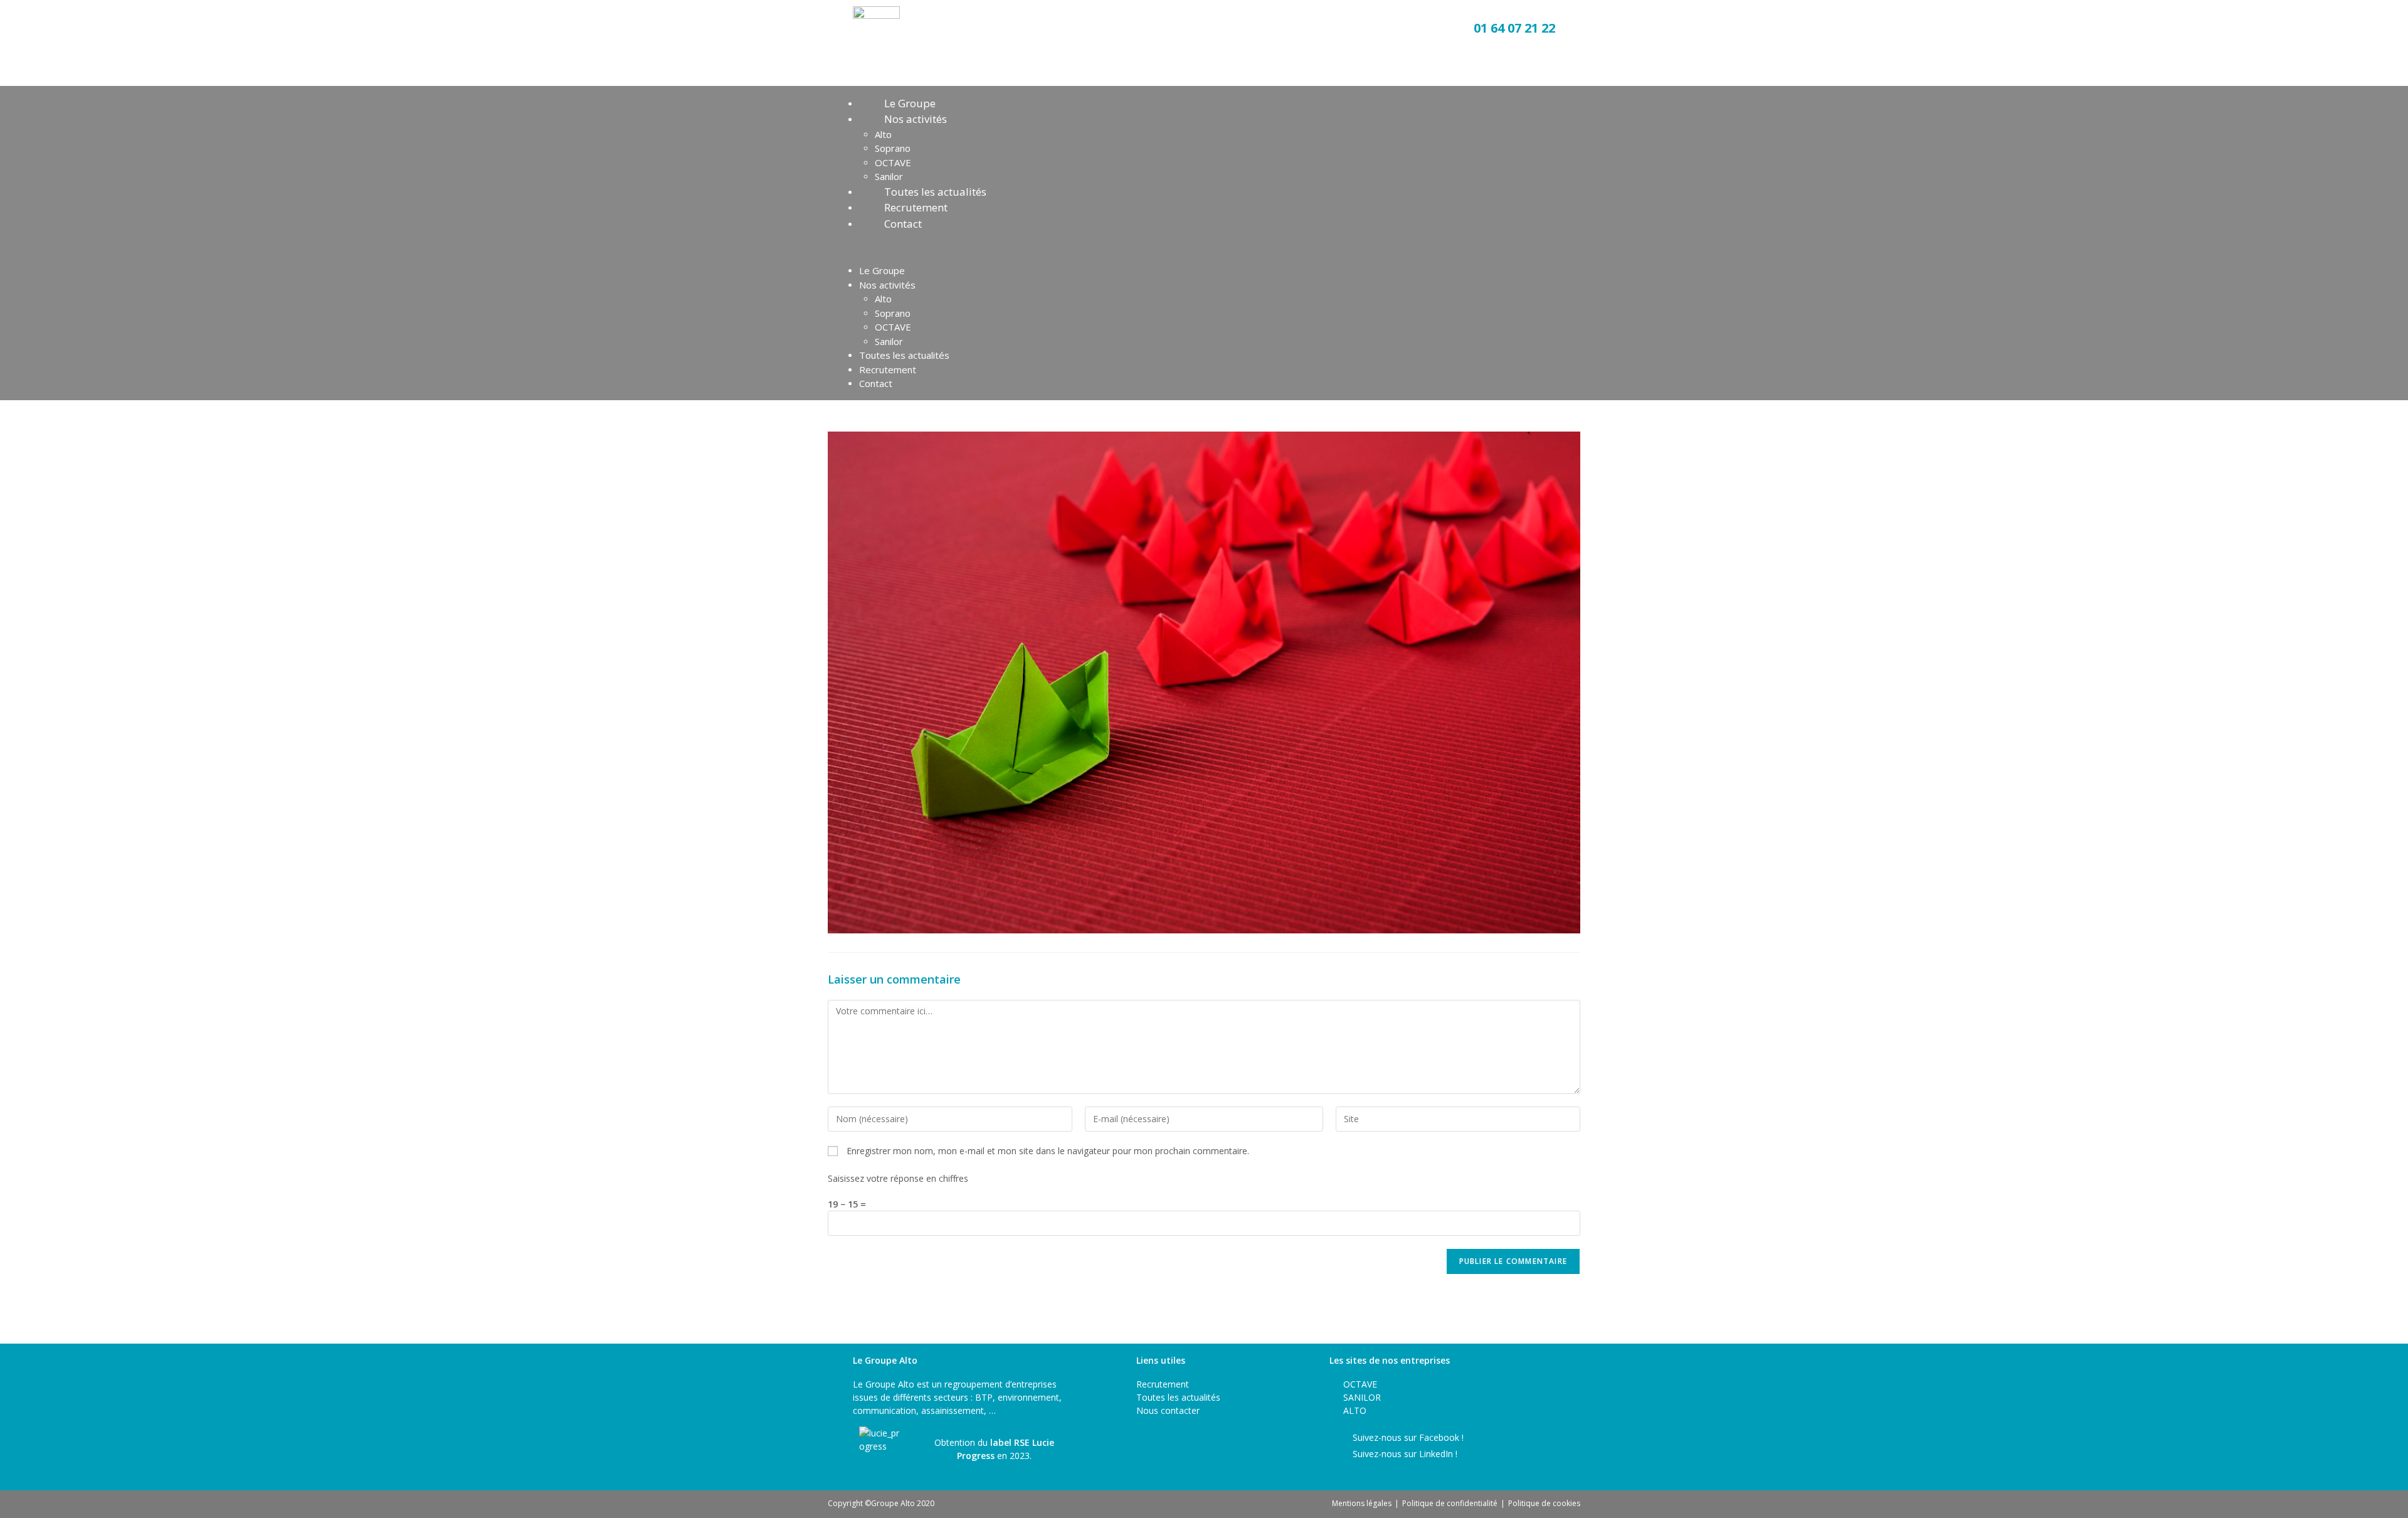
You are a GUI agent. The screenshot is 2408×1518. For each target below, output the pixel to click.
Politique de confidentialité (1450, 1503)
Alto (883, 134)
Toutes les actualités (935, 192)
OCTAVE (893, 162)
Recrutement (916, 207)
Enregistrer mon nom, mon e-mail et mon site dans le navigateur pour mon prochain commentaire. (1048, 1151)
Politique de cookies (1544, 1503)
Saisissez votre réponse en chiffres (898, 1178)
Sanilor (889, 176)
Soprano (893, 148)
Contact (903, 224)
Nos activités (916, 119)
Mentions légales (1362, 1503)
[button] (1204, 247)
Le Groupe (910, 103)
